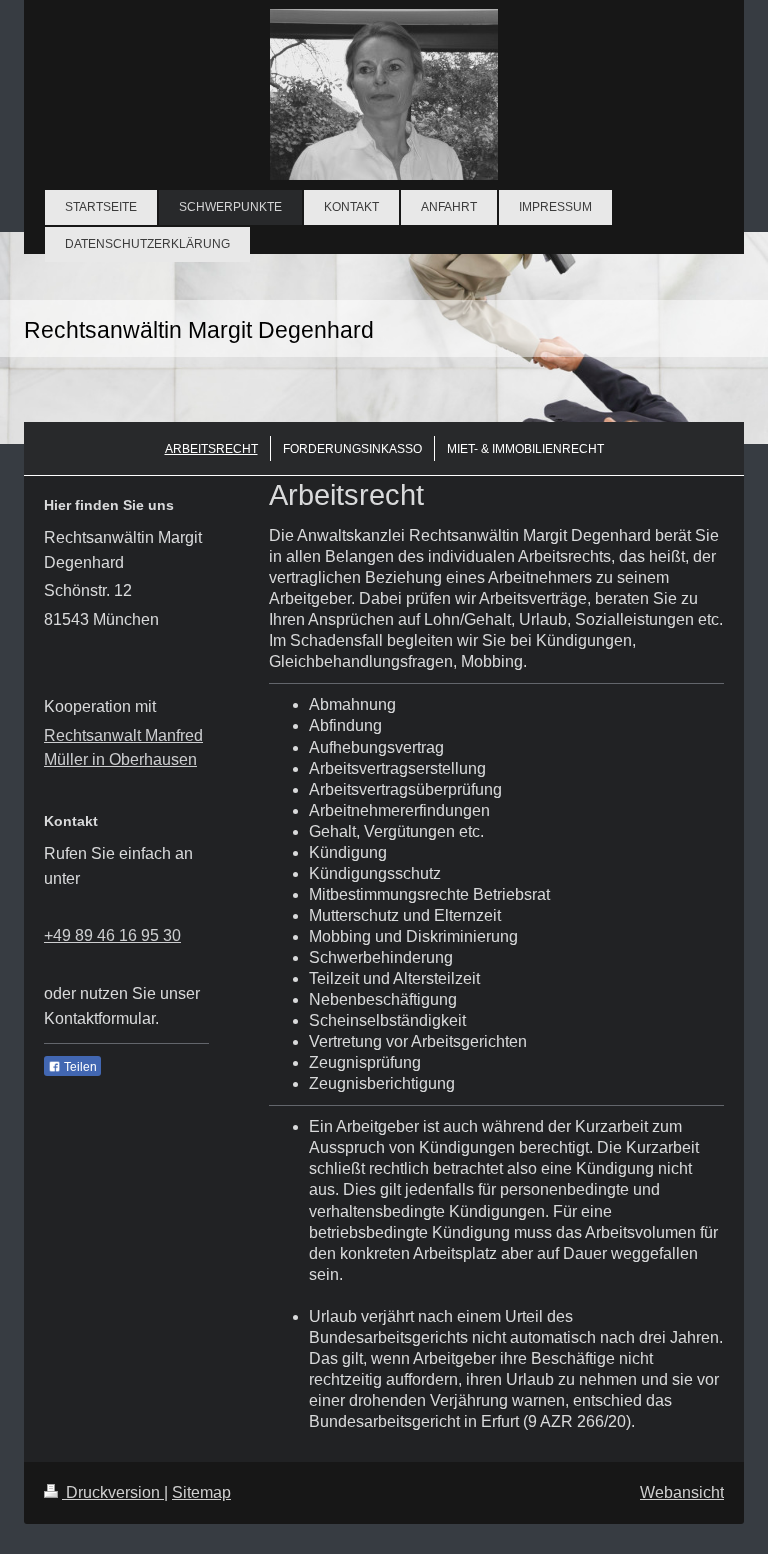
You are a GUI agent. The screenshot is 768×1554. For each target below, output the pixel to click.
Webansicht (682, 1492)
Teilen (79, 1067)
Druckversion (113, 1492)
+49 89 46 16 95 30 (112, 935)
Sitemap (201, 1492)
